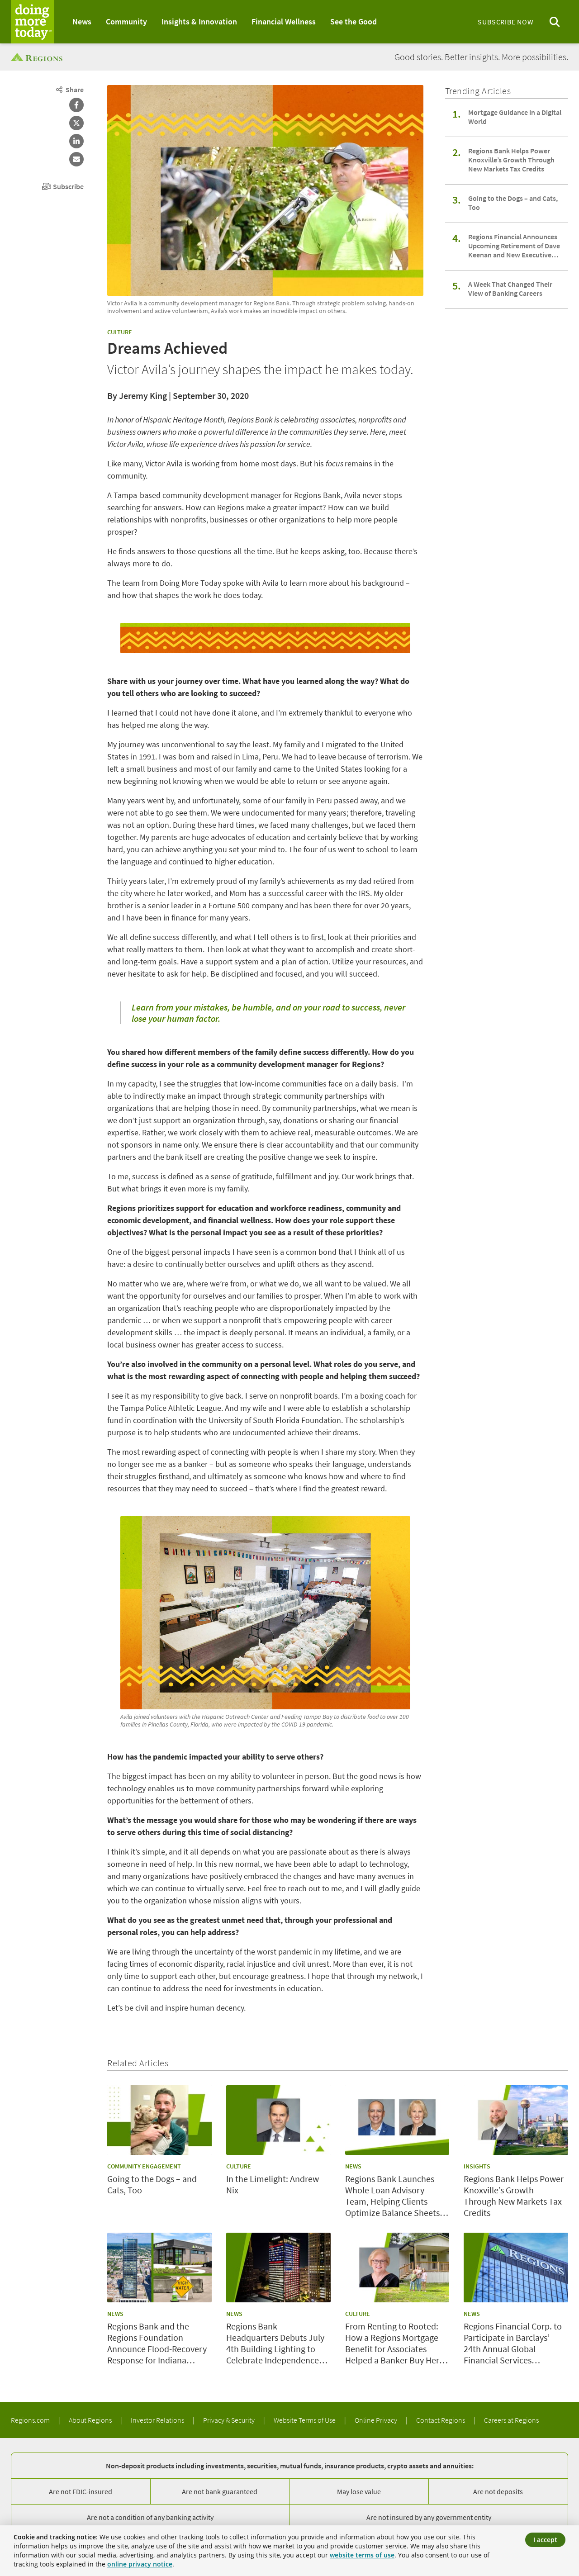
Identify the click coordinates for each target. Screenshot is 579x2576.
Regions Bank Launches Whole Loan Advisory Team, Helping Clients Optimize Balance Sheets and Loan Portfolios (392, 2196)
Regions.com (31, 2420)
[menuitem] (82, 22)
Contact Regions (441, 2420)
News (82, 21)
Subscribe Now (505, 22)
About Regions (91, 2420)
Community (126, 21)
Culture (120, 332)
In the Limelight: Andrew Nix (273, 2184)
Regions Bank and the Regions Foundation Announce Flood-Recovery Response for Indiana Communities (157, 2343)
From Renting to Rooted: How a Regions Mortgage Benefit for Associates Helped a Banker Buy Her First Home (392, 2343)
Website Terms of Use (305, 2420)
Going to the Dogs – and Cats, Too (513, 203)
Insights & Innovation (199, 21)
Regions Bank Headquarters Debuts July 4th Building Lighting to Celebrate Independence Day (275, 2343)
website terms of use (362, 2555)
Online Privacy (377, 2420)
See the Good (354, 21)
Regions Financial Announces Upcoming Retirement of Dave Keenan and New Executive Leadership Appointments (514, 246)
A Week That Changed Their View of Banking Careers (510, 289)
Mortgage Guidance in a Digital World (515, 117)
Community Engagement (144, 2166)
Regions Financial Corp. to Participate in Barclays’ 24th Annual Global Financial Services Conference (513, 2343)
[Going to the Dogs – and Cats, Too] (159, 2120)
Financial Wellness (284, 21)
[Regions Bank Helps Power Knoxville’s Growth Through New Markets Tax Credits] (516, 2120)
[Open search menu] (555, 22)
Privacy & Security (230, 2420)
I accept (545, 2540)
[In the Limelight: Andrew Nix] (278, 2120)
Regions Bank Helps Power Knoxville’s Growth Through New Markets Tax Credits (511, 160)
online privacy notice (140, 2564)
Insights (477, 2166)
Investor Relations (158, 2420)
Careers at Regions (511, 2420)
